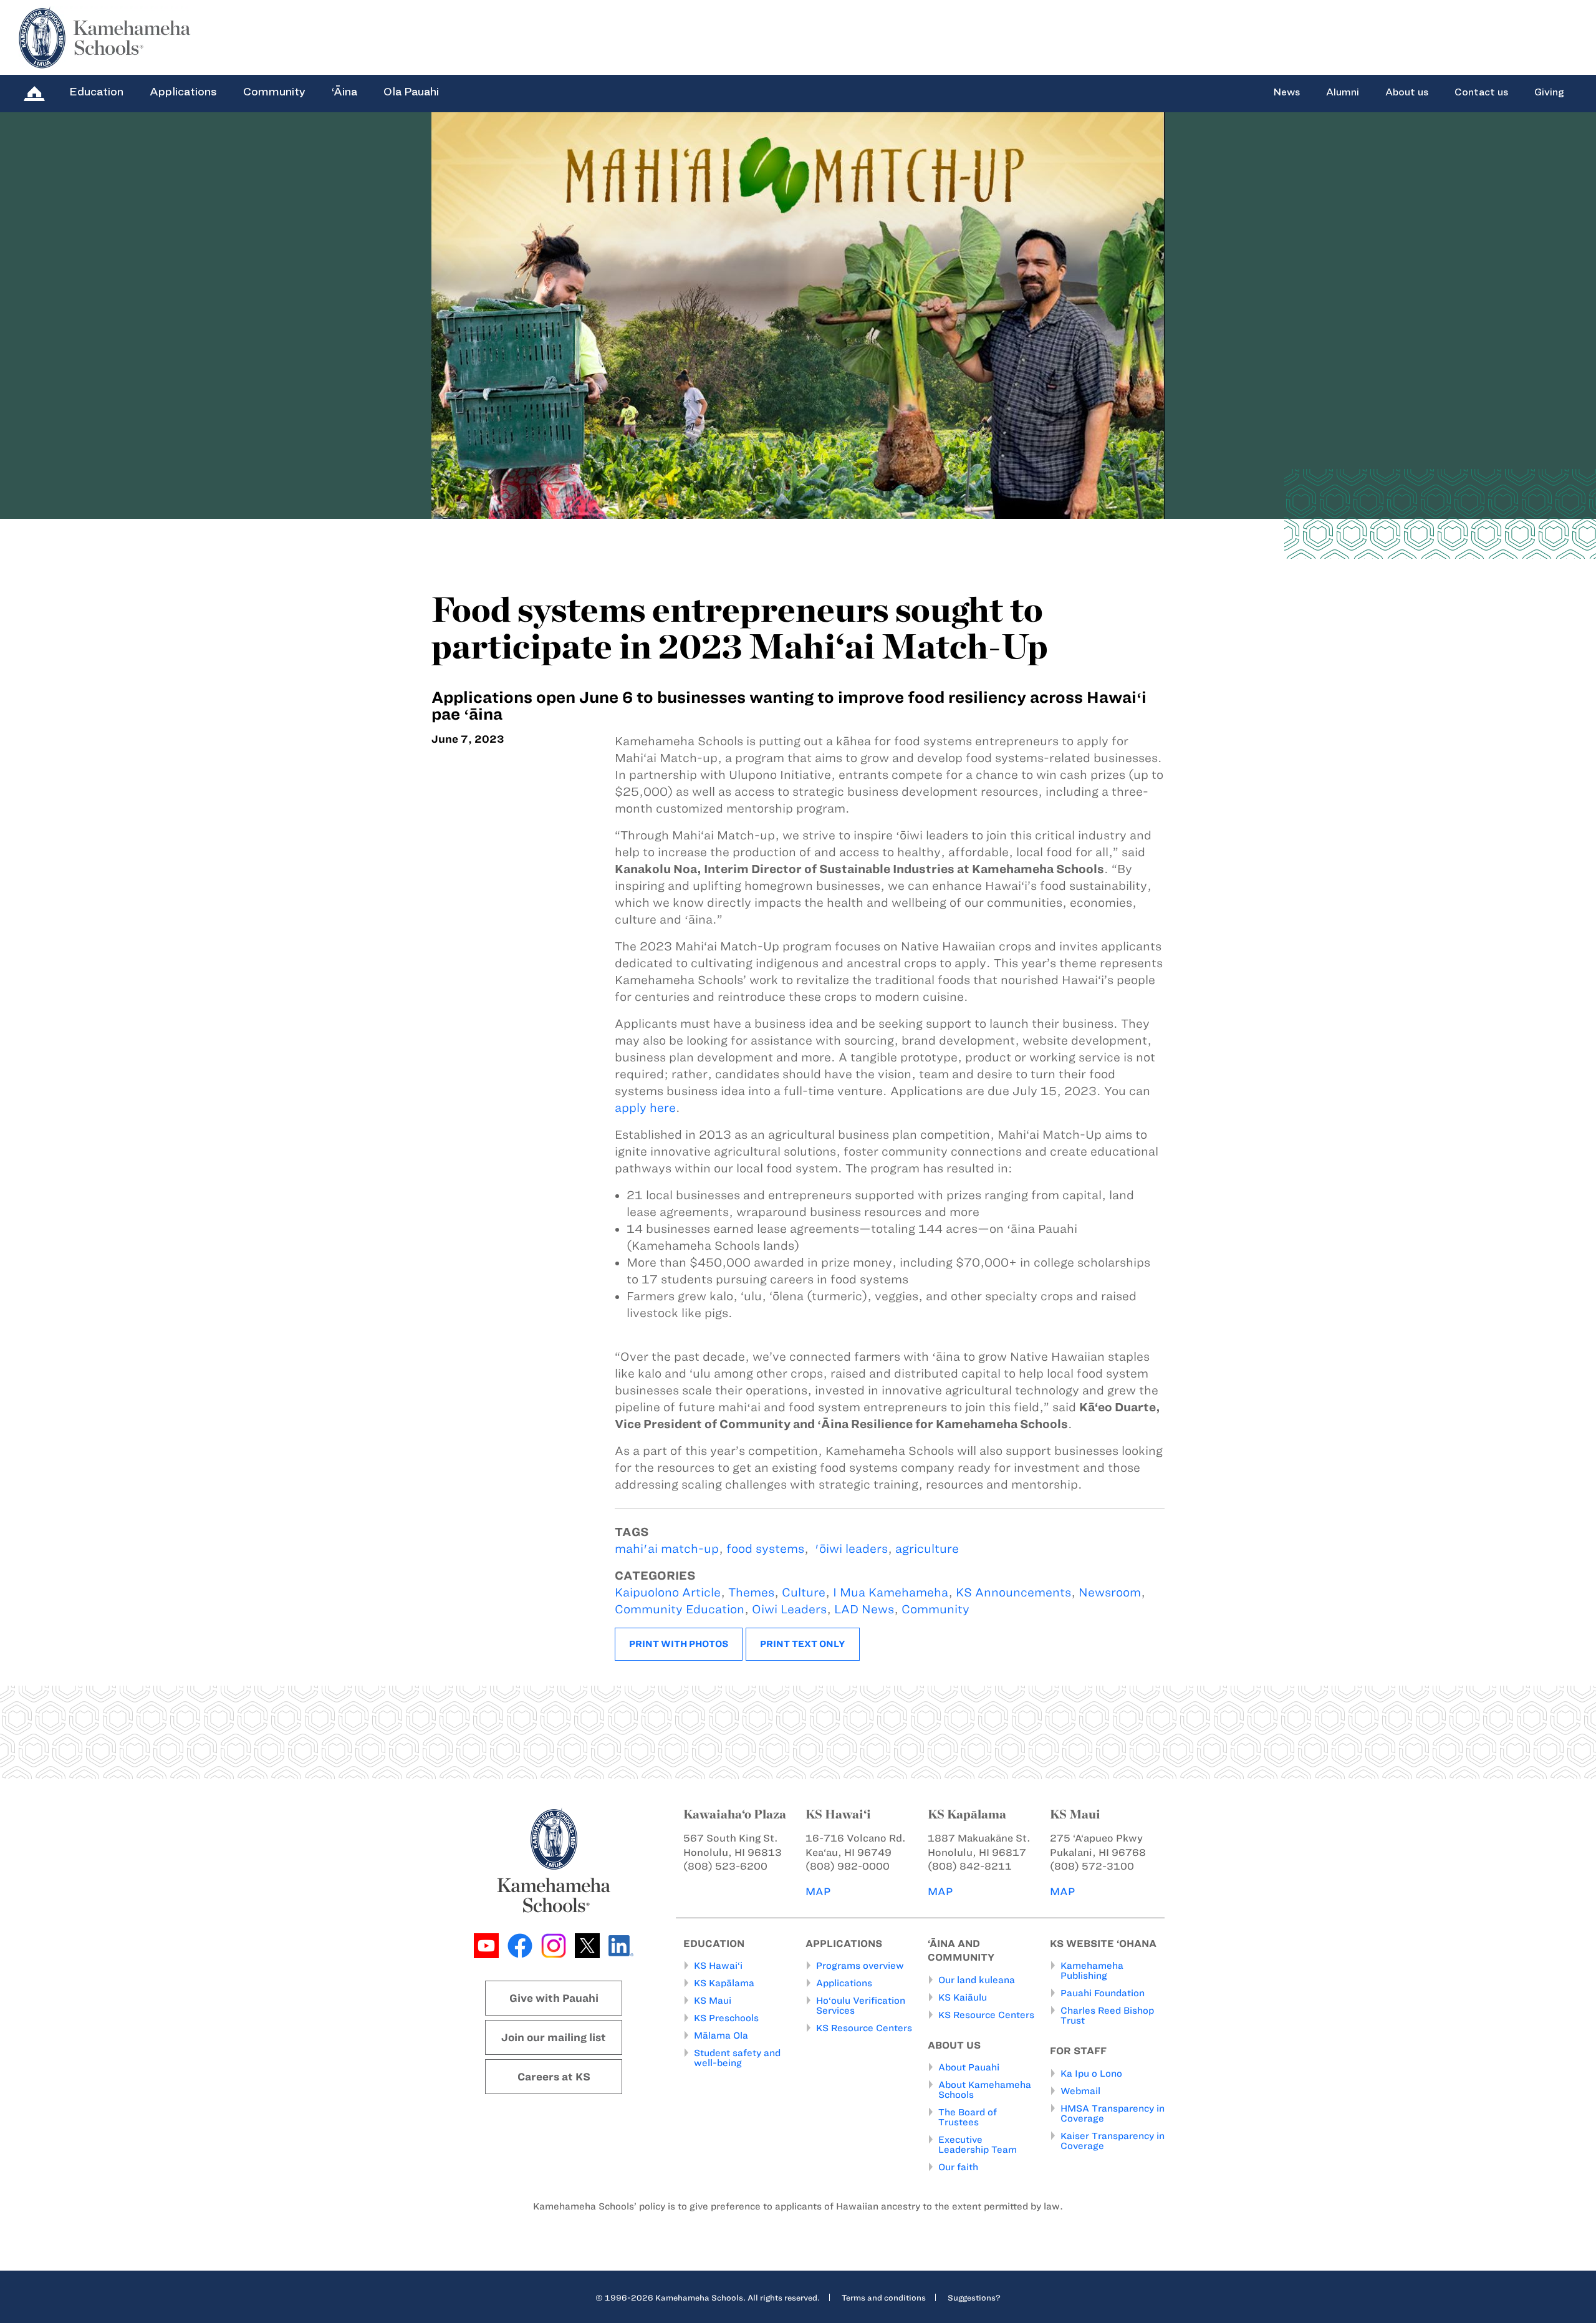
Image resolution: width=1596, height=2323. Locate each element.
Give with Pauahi (554, 1998)
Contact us (1481, 92)
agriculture (927, 1549)
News (1286, 92)
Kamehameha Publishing (1092, 1971)
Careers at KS (554, 2077)
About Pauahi (969, 2067)
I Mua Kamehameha (891, 1592)
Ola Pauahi (411, 92)
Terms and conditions (884, 2297)
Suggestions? (974, 2297)
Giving (1549, 92)
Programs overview (860, 1966)
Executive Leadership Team (978, 2145)
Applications (183, 92)
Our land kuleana (977, 1980)
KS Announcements (1013, 1592)
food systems (765, 1549)
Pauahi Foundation (1103, 1993)
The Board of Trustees (968, 2117)
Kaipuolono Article (668, 1592)
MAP (818, 1891)
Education (96, 92)
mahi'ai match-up (667, 1549)
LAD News (864, 1609)
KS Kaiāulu (963, 1997)
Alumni (1343, 92)
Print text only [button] (803, 1644)
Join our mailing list (554, 2037)
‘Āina (344, 92)
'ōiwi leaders (850, 1549)
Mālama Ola (721, 2036)
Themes (751, 1592)
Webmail (1080, 2091)
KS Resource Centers (864, 2028)
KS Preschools (726, 2018)
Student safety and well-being (737, 2058)
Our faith (958, 2167)
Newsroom (1110, 1592)
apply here (645, 1108)
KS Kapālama (724, 1983)
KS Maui (713, 2001)
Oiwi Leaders (789, 1609)
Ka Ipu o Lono (1091, 2074)
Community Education (680, 1609)
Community (274, 92)
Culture (804, 1592)
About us (1407, 92)
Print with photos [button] (679, 1644)
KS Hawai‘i (718, 1966)
